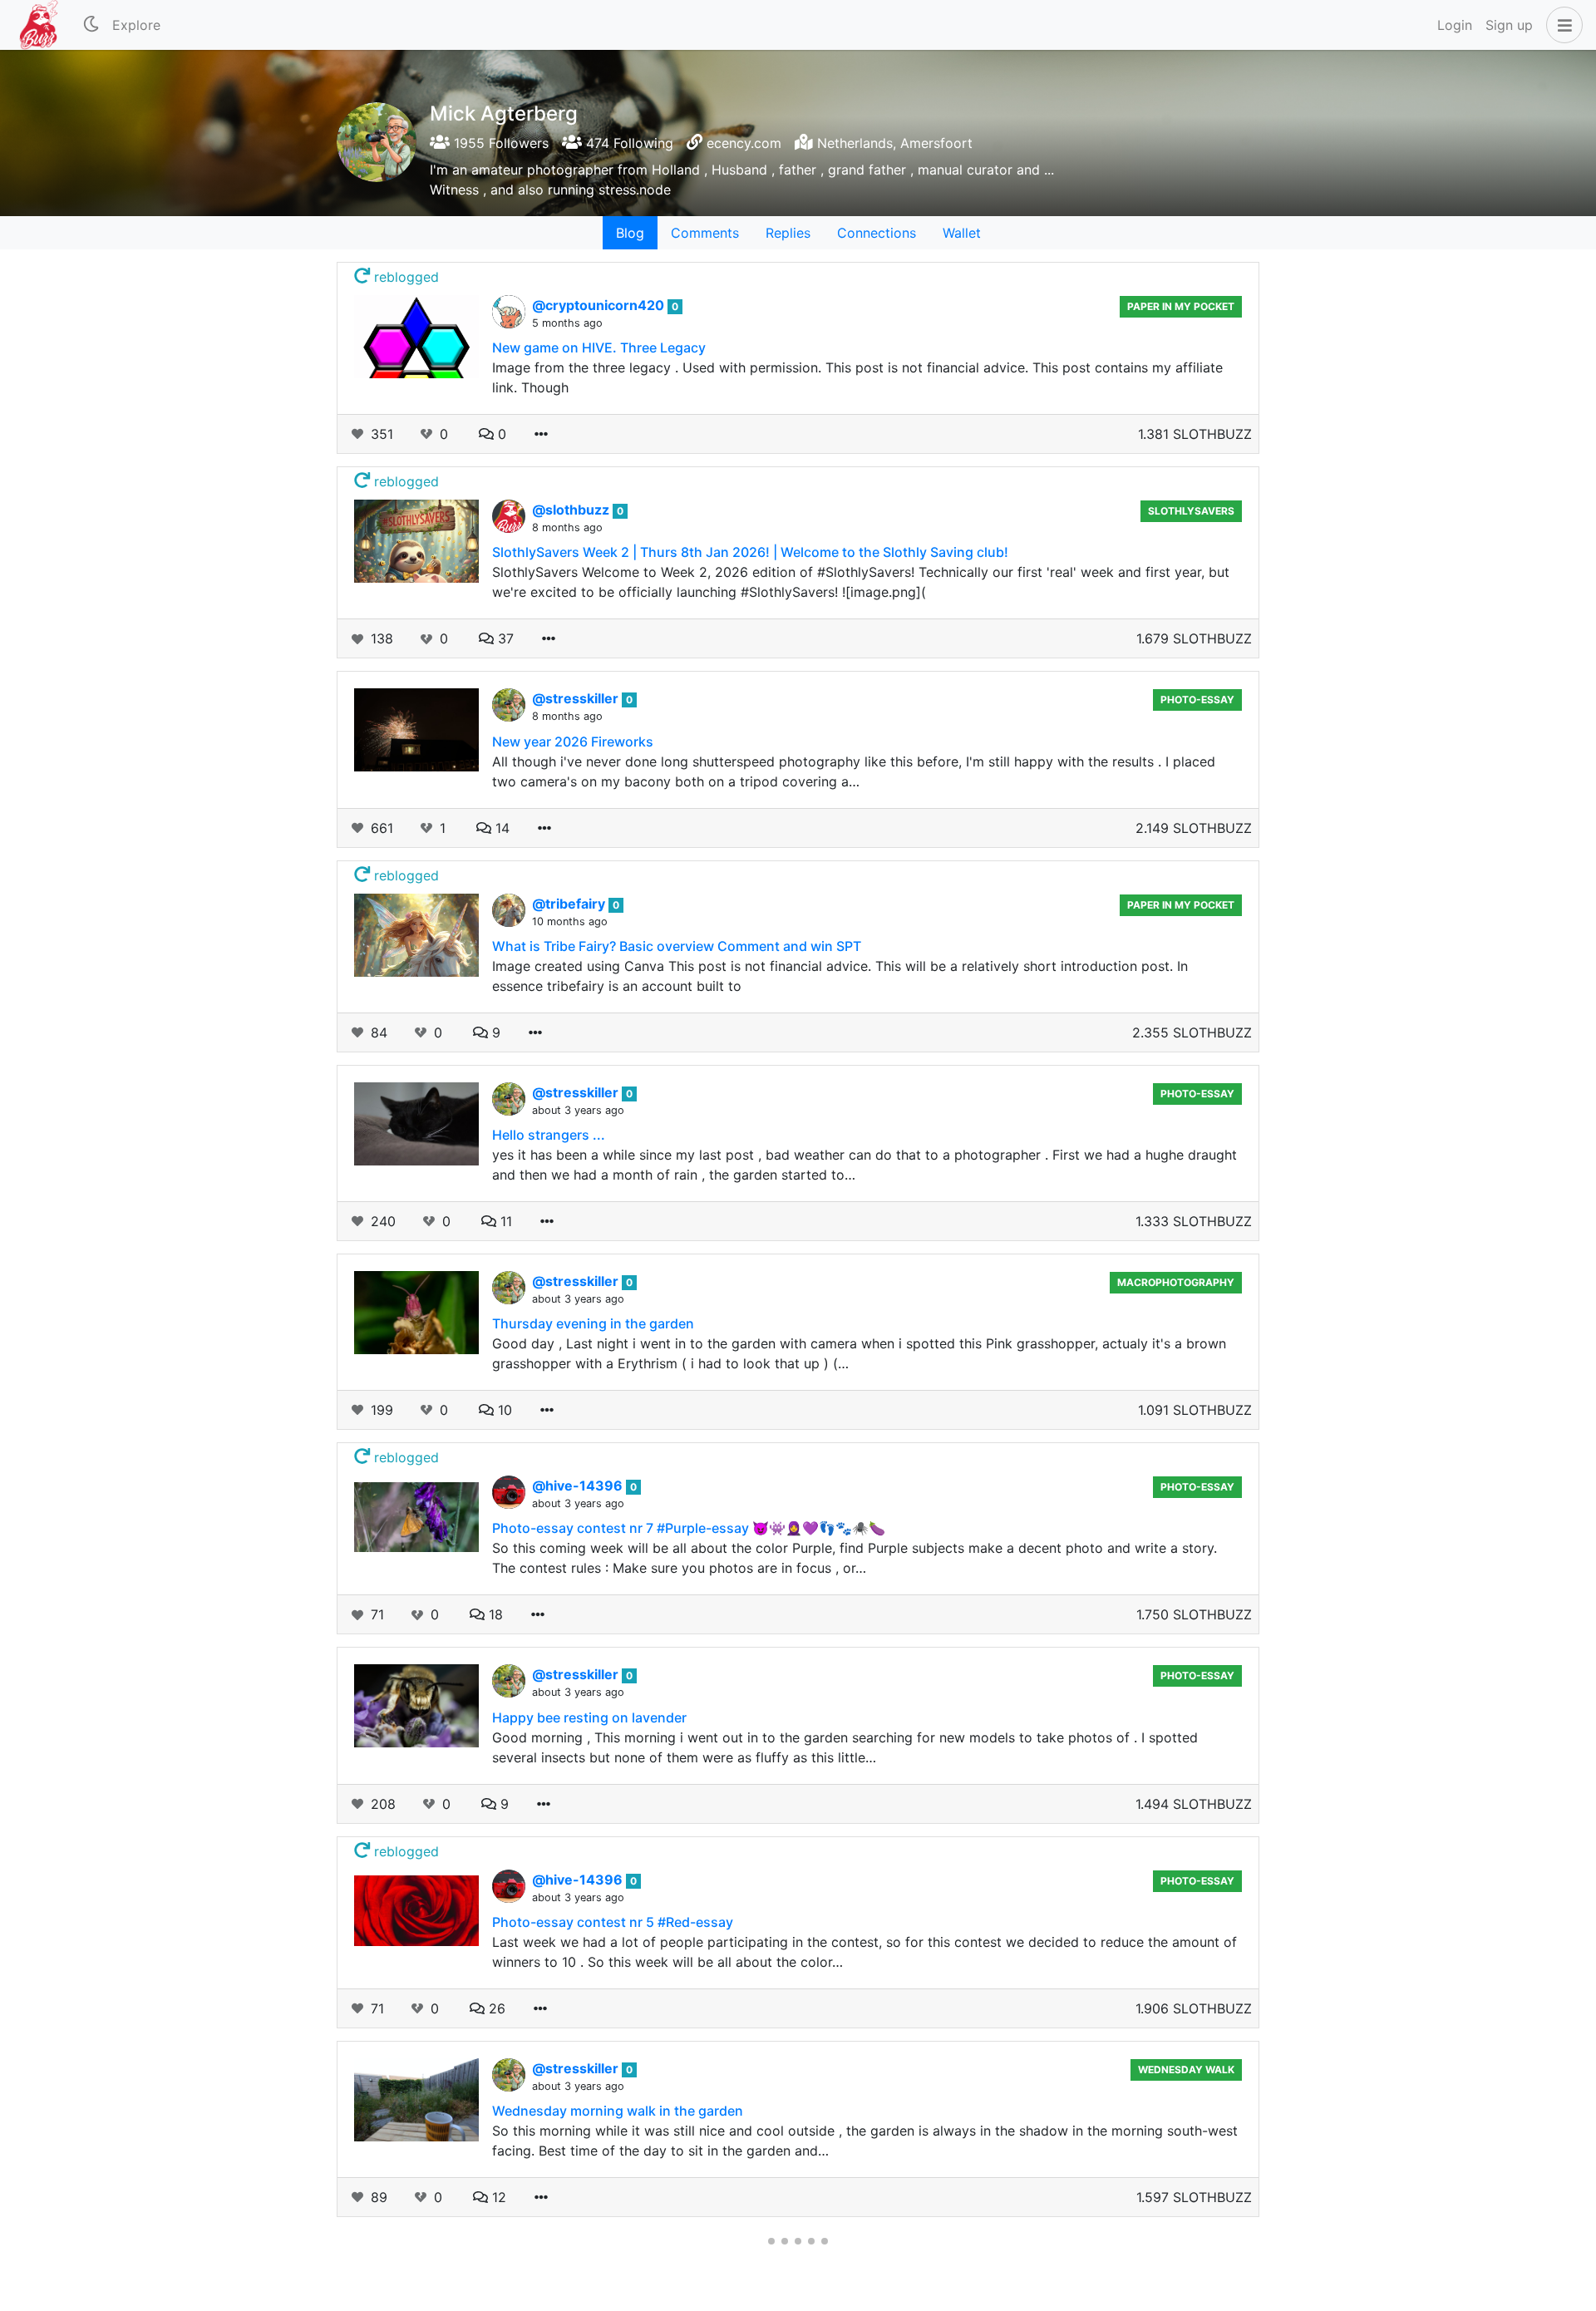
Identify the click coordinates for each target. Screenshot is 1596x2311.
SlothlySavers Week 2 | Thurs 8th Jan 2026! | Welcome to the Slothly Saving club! (750, 552)
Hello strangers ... (549, 1135)
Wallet (962, 233)
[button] (1561, 25)
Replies (788, 233)
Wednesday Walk (1186, 2070)
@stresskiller (577, 698)
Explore (136, 25)
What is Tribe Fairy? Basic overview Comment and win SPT (677, 946)
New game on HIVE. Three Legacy (599, 347)
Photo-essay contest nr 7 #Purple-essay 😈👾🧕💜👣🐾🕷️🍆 (689, 1528)
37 (504, 638)
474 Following (628, 143)
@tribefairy (570, 904)
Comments (705, 233)
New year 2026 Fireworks (573, 742)
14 (500, 828)
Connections (877, 233)
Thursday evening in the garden (593, 1323)
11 (504, 1221)
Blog (630, 233)
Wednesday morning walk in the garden (618, 2111)
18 (494, 1614)
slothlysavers (1191, 511)
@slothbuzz (572, 510)
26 (495, 2008)
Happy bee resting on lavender (589, 1717)
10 (503, 1410)
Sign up (1509, 25)
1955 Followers (499, 143)
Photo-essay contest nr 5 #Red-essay (613, 1922)
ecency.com (744, 143)
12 (497, 2197)
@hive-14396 (579, 1486)
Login (1455, 25)
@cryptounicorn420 (600, 305)
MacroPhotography (1176, 1282)
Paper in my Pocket (1181, 306)
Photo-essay (1197, 700)
